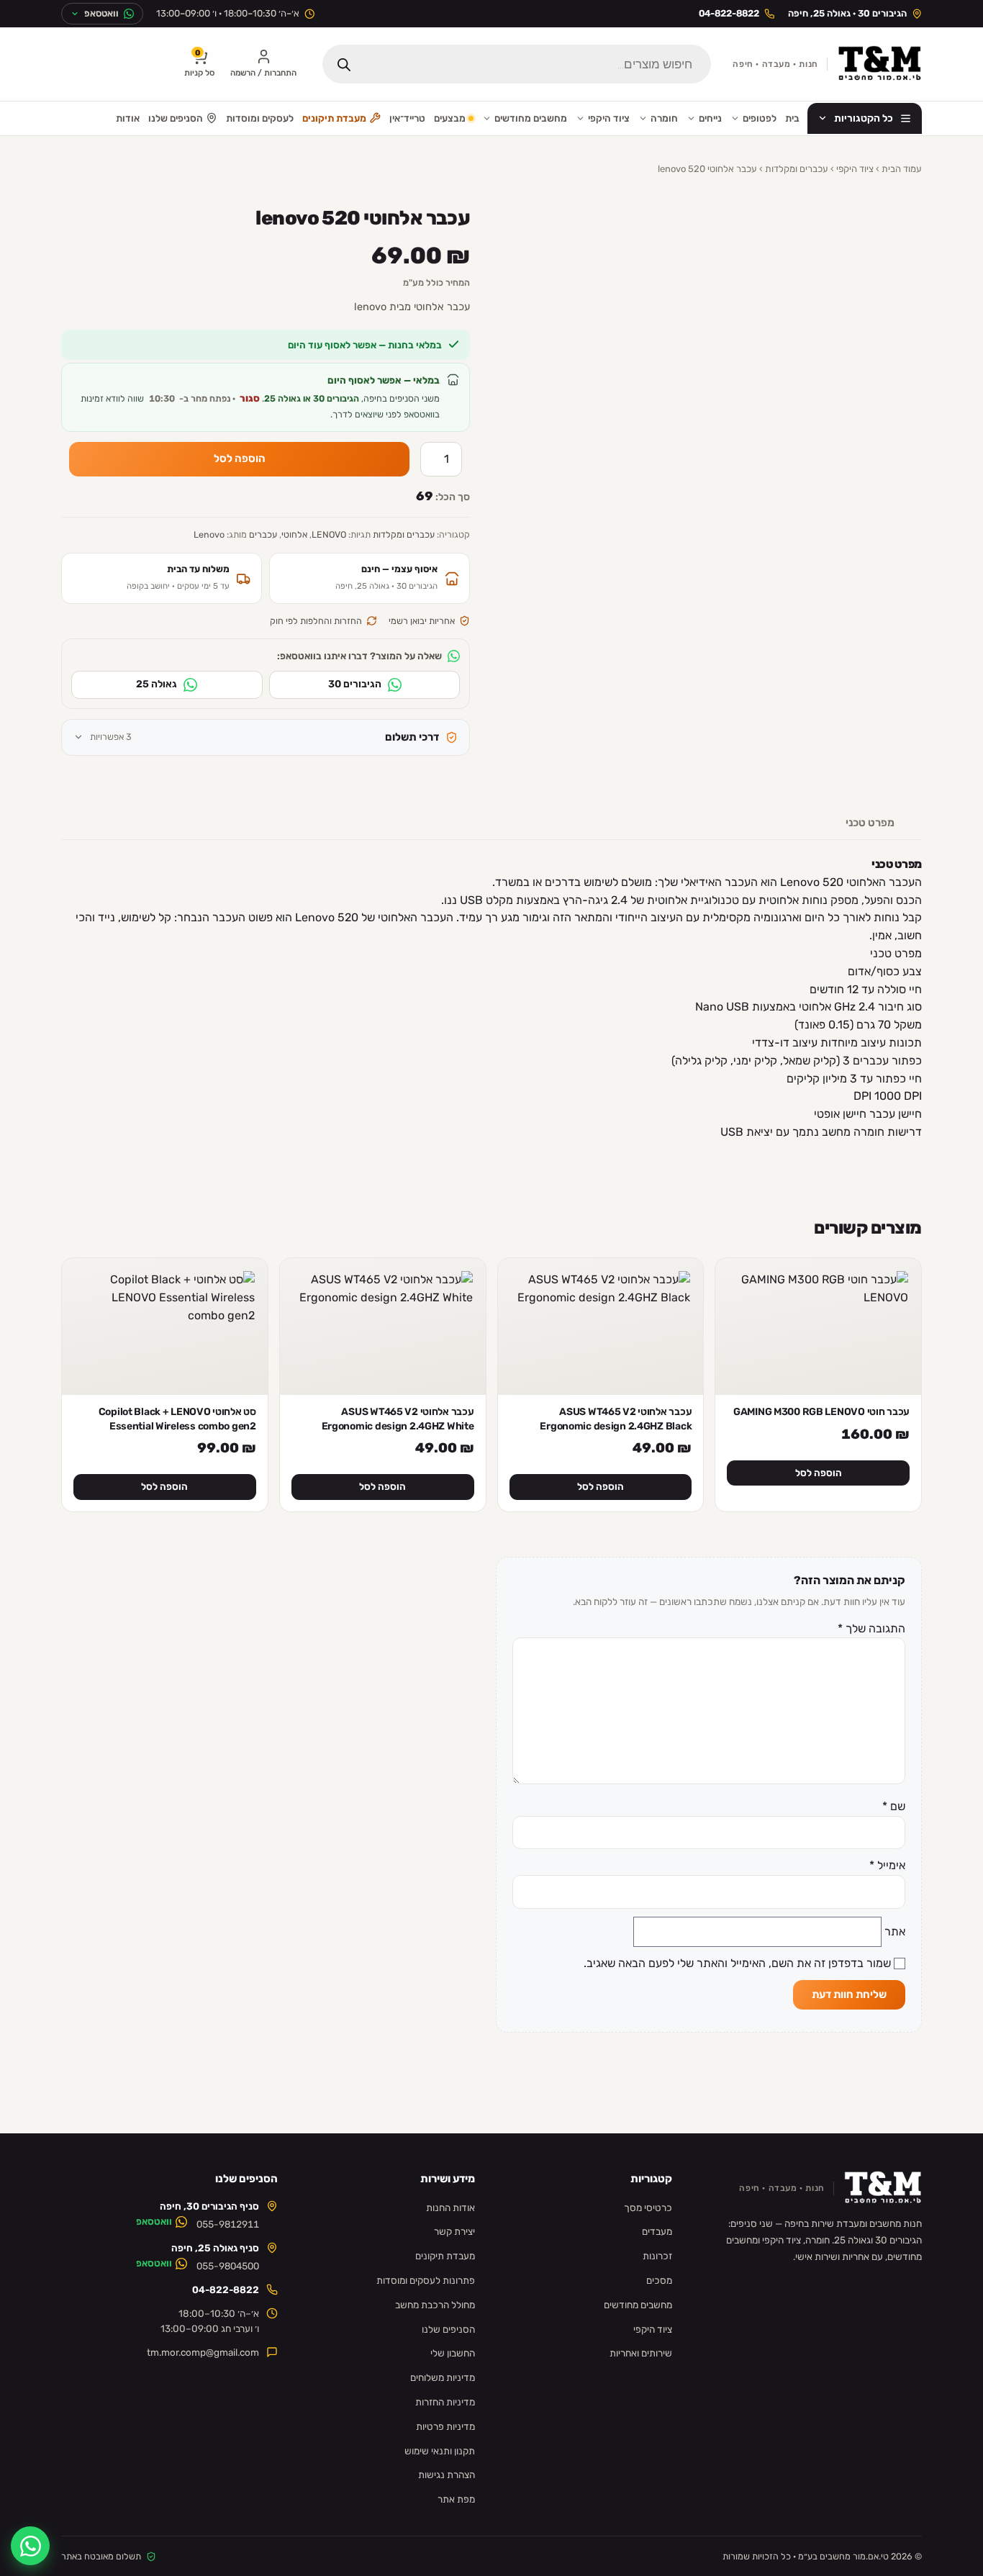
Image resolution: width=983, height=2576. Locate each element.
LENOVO (329, 534)
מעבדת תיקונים (334, 118)
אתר (895, 1931)
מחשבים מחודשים (531, 118)
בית (792, 118)
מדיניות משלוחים (443, 2377)
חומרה (664, 118)
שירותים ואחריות (641, 2353)
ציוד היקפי (609, 118)
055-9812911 (228, 2224)
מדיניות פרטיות (445, 2426)
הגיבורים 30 (355, 684)
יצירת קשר (454, 2231)
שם (894, 1806)
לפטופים (760, 118)
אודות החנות (450, 2207)
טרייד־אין (407, 118)
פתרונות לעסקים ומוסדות (426, 2280)
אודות (128, 118)
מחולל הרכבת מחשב (435, 2305)
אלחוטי (294, 534)
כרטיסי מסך (648, 2207)
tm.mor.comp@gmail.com (203, 2352)
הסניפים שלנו (176, 118)
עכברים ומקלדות (797, 169)
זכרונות (657, 2256)
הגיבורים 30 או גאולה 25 (312, 398)
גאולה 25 (157, 684)
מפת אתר (456, 2499)
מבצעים (450, 118)
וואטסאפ (154, 2221)
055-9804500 (228, 2266)
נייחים (710, 118)
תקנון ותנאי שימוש (440, 2451)
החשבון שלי (453, 2353)
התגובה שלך (871, 1628)
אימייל (887, 1865)
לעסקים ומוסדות (260, 118)
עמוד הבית (902, 169)
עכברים (263, 534)
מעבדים (657, 2231)
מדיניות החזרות (445, 2402)
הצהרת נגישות (447, 2475)
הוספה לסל (240, 458)
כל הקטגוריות (864, 118)
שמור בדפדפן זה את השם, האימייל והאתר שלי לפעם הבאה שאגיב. (737, 1963)
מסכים (659, 2280)
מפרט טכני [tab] (870, 823)
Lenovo (209, 534)
